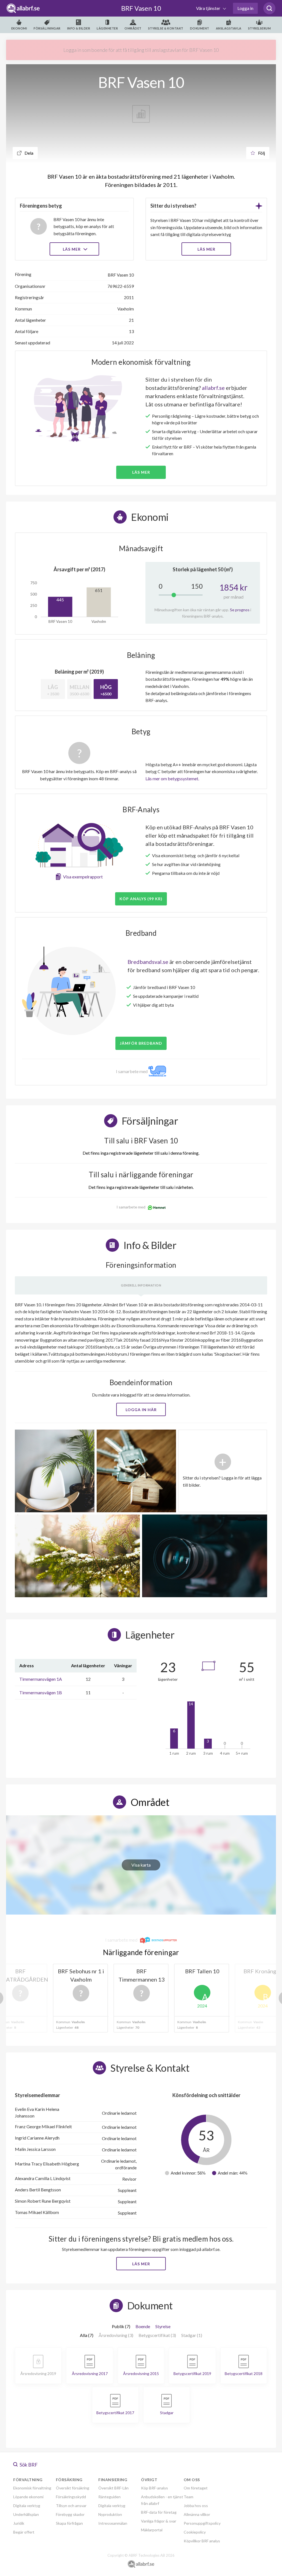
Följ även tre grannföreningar (102, 1324)
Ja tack (141, 1340)
